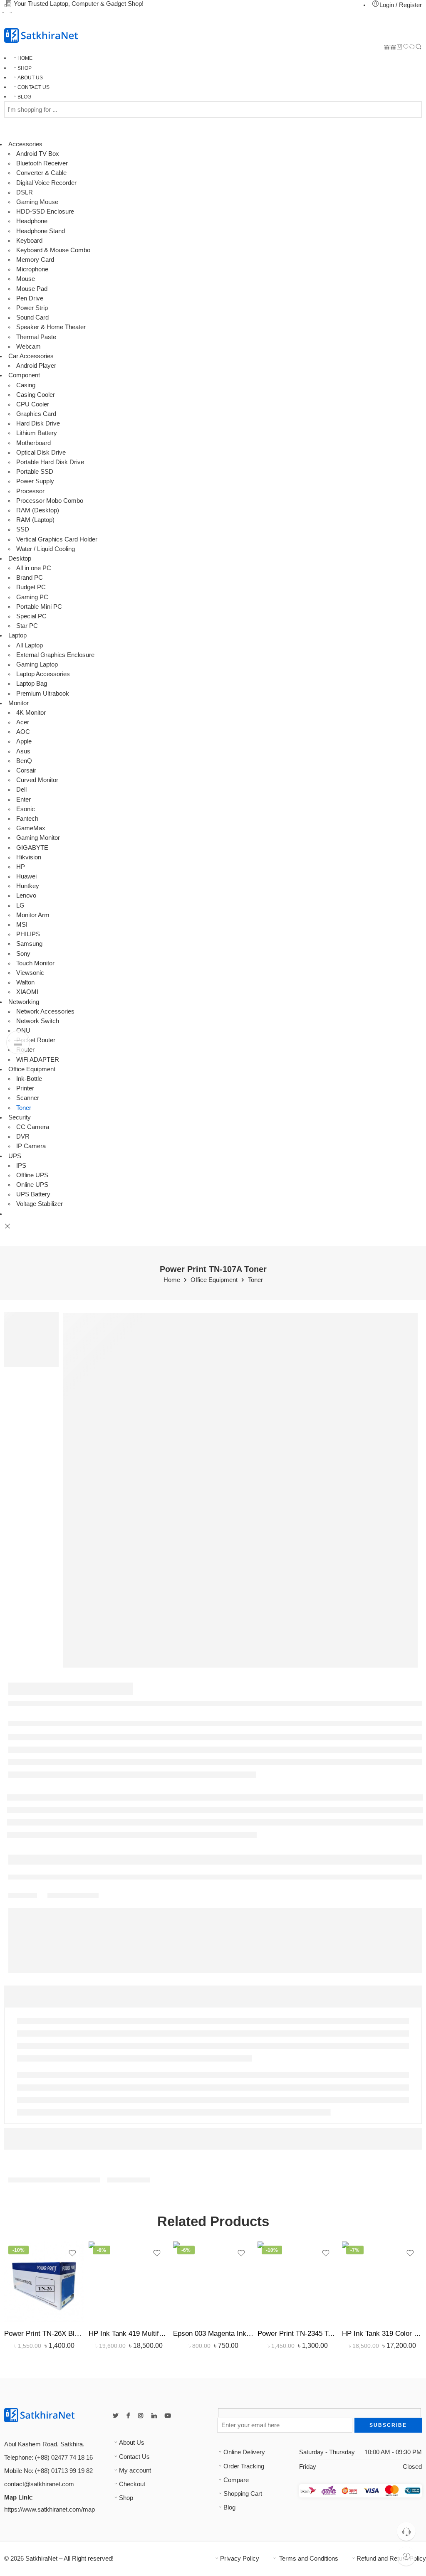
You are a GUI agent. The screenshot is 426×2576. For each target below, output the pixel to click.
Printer (25, 1088)
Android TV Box (38, 154)
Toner (24, 1108)
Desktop (20, 559)
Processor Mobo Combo (50, 501)
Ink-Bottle (29, 1079)
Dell (21, 790)
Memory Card (35, 260)
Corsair (26, 770)
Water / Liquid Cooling (46, 549)
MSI (22, 925)
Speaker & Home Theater (51, 327)
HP (21, 867)
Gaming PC (32, 597)
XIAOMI (27, 992)
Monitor (19, 703)
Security (20, 1117)
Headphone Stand (41, 231)
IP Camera (31, 1146)
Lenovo (26, 896)
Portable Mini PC (39, 607)
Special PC (31, 616)
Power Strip (32, 308)
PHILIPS (28, 934)
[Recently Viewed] (406, 2556)
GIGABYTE (32, 848)
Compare (236, 2480)
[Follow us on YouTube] (168, 2416)
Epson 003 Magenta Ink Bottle (213, 2334)
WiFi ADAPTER (38, 1060)
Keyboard (29, 241)
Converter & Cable (41, 173)
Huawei (26, 876)
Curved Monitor (37, 780)
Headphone (32, 221)
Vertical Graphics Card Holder (57, 539)
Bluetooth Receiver (42, 163)
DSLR (25, 192)
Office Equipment (32, 1069)
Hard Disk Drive (38, 423)
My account (135, 2470)
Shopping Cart (243, 2494)
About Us (132, 2443)
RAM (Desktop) (38, 510)
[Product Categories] (387, 48)
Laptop (17, 635)
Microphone (32, 269)
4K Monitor (31, 713)
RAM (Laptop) (35, 520)
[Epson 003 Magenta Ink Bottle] (213, 2282)
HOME (25, 58)
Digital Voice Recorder (46, 183)
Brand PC (30, 578)
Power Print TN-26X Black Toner (44, 2334)
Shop (126, 2498)
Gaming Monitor (38, 838)
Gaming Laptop (37, 664)
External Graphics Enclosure (55, 655)
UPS (15, 1156)
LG (20, 905)
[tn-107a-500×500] (240, 1490)
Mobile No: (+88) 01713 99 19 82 (48, 2471)
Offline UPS (32, 1175)
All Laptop (30, 645)
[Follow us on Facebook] (128, 2416)
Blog (229, 2507)
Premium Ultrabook (43, 694)
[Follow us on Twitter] (115, 2416)
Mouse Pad (32, 289)
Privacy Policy (240, 2559)
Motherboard (33, 443)
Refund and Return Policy (391, 2559)
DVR (23, 1137)
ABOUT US (30, 78)
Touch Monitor (35, 963)
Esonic (26, 809)
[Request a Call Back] (406, 2531)
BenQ (24, 761)
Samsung (29, 944)
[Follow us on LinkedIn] (154, 2416)
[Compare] (412, 48)
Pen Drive (30, 298)
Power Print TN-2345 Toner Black (298, 2334)
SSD (23, 529)
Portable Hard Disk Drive (50, 462)
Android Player (36, 366)
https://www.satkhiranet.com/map (50, 2510)
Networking (24, 1002)
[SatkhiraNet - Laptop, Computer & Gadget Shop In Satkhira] (41, 36)
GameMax (31, 828)
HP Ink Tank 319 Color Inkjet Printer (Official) (382, 2334)
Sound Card (32, 317)
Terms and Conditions (308, 2559)
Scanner (28, 1098)
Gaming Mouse (37, 202)
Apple (24, 741)
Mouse (26, 279)
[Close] (7, 1226)
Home (172, 1280)
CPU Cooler (33, 404)
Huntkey (28, 886)
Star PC (27, 626)
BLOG (24, 97)
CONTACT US (33, 87)
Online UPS (32, 1185)
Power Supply (35, 481)
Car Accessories (31, 356)
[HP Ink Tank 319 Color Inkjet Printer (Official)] (382, 2282)
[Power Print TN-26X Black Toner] (44, 2282)
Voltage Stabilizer (40, 1204)
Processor (30, 491)
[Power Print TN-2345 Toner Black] (298, 2282)
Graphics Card (36, 414)
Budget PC (31, 587)
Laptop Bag (32, 684)
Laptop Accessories (43, 674)
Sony (23, 954)
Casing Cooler (36, 395)
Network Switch (38, 1021)
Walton (25, 982)
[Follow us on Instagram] (141, 2416)
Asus (23, 751)
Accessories (25, 144)
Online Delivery (244, 2452)
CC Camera (33, 1127)
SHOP (25, 68)
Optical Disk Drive (41, 453)
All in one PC (34, 568)
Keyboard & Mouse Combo (53, 250)
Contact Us (134, 2457)
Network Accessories (45, 1011)
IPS (21, 1166)
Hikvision (29, 857)
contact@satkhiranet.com (39, 2484)
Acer (23, 722)
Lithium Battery (37, 433)
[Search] (419, 48)
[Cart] (400, 48)
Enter (24, 800)
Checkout (132, 2484)
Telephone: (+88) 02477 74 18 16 (48, 2458)
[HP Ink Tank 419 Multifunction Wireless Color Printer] (129, 2282)
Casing (26, 385)
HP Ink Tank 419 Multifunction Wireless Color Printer (129, 2334)
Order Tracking (244, 2466)
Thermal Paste (36, 337)
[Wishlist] (406, 48)
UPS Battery (33, 1194)
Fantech (27, 819)
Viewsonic (30, 973)
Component (24, 375)
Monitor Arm (33, 915)
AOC (23, 732)
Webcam (28, 347)
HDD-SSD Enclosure (45, 212)
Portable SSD (35, 472)
